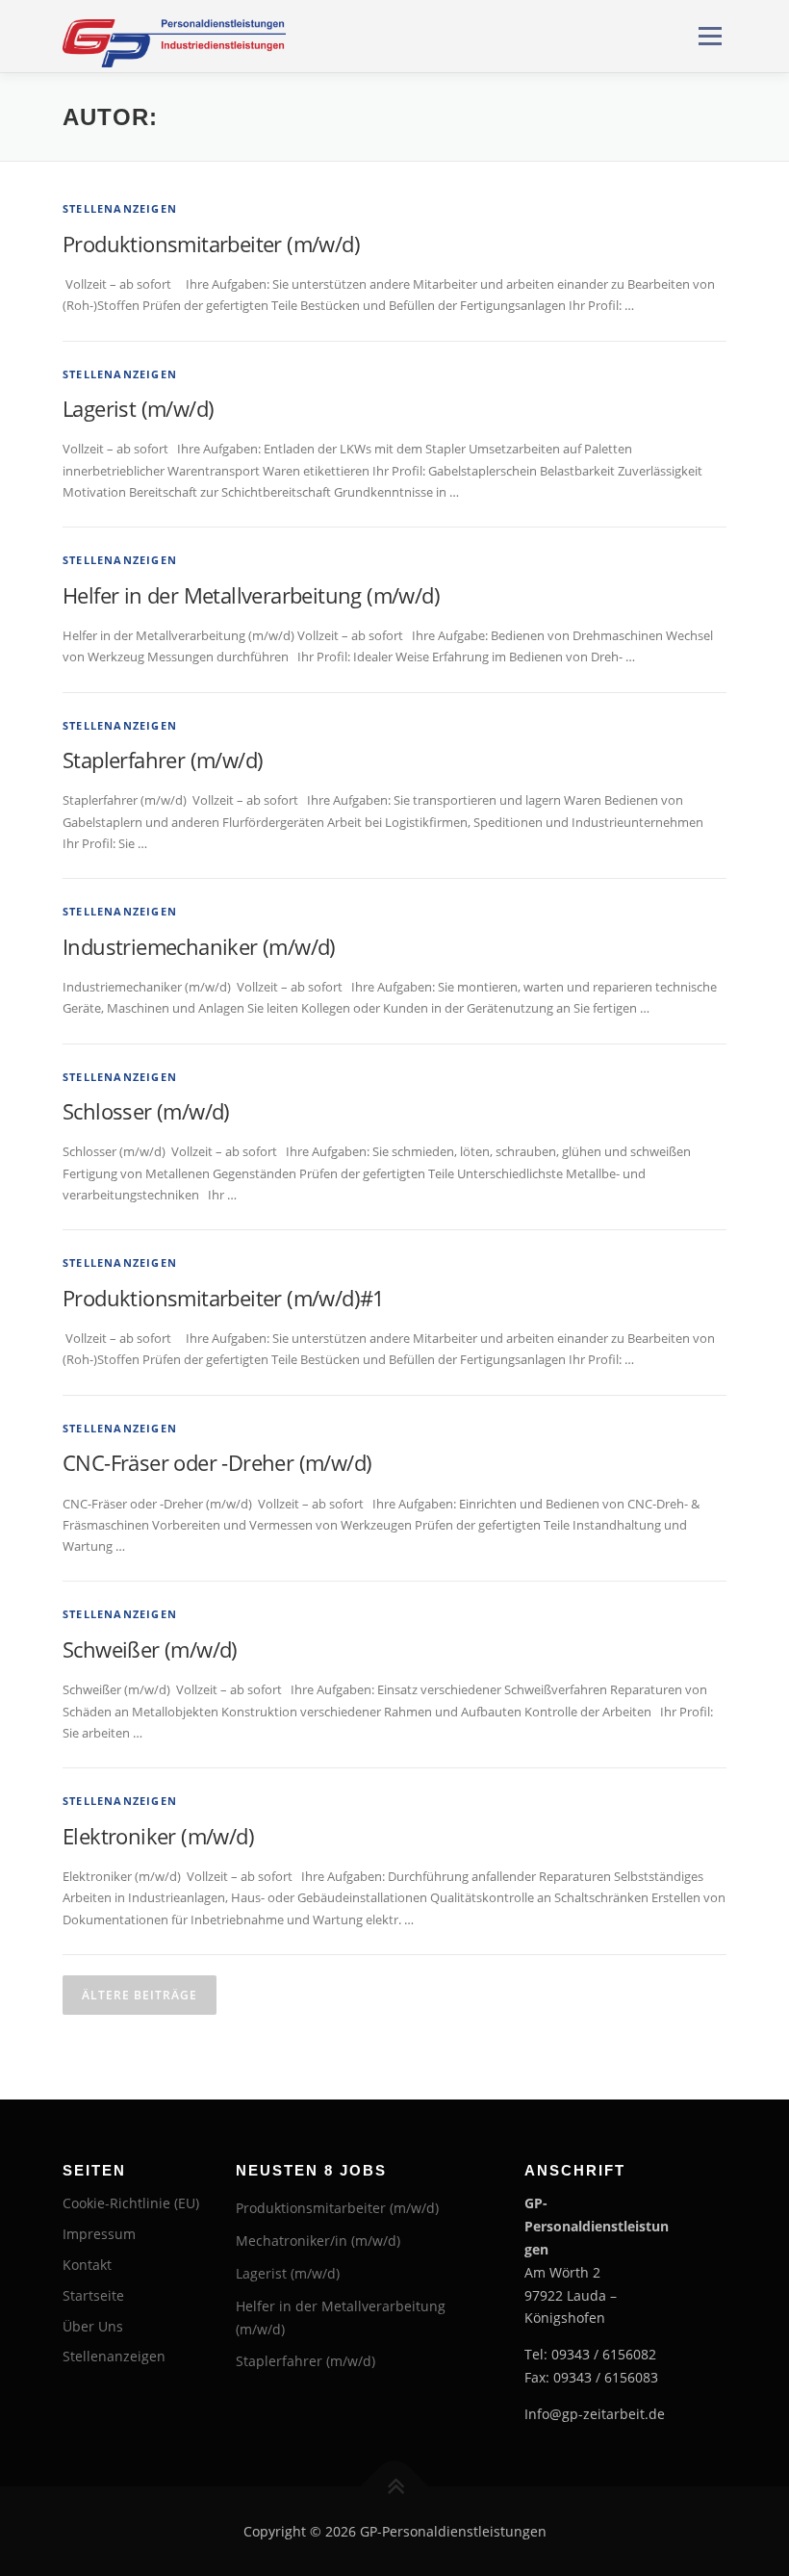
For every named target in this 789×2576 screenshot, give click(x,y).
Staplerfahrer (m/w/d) (163, 760)
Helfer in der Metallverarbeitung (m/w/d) (251, 595)
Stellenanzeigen (120, 208)
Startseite (93, 2295)
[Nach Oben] (395, 2486)
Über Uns (93, 2326)
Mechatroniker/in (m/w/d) (318, 2241)
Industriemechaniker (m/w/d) (199, 946)
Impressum (99, 2234)
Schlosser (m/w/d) (146, 1111)
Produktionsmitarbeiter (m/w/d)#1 (224, 1298)
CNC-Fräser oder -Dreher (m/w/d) (217, 1462)
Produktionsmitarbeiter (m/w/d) (211, 244)
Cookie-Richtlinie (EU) (131, 2203)
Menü (710, 36)
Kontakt (87, 2265)
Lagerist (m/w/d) (138, 408)
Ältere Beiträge (140, 1995)
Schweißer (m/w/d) (150, 1649)
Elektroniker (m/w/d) (158, 1836)
